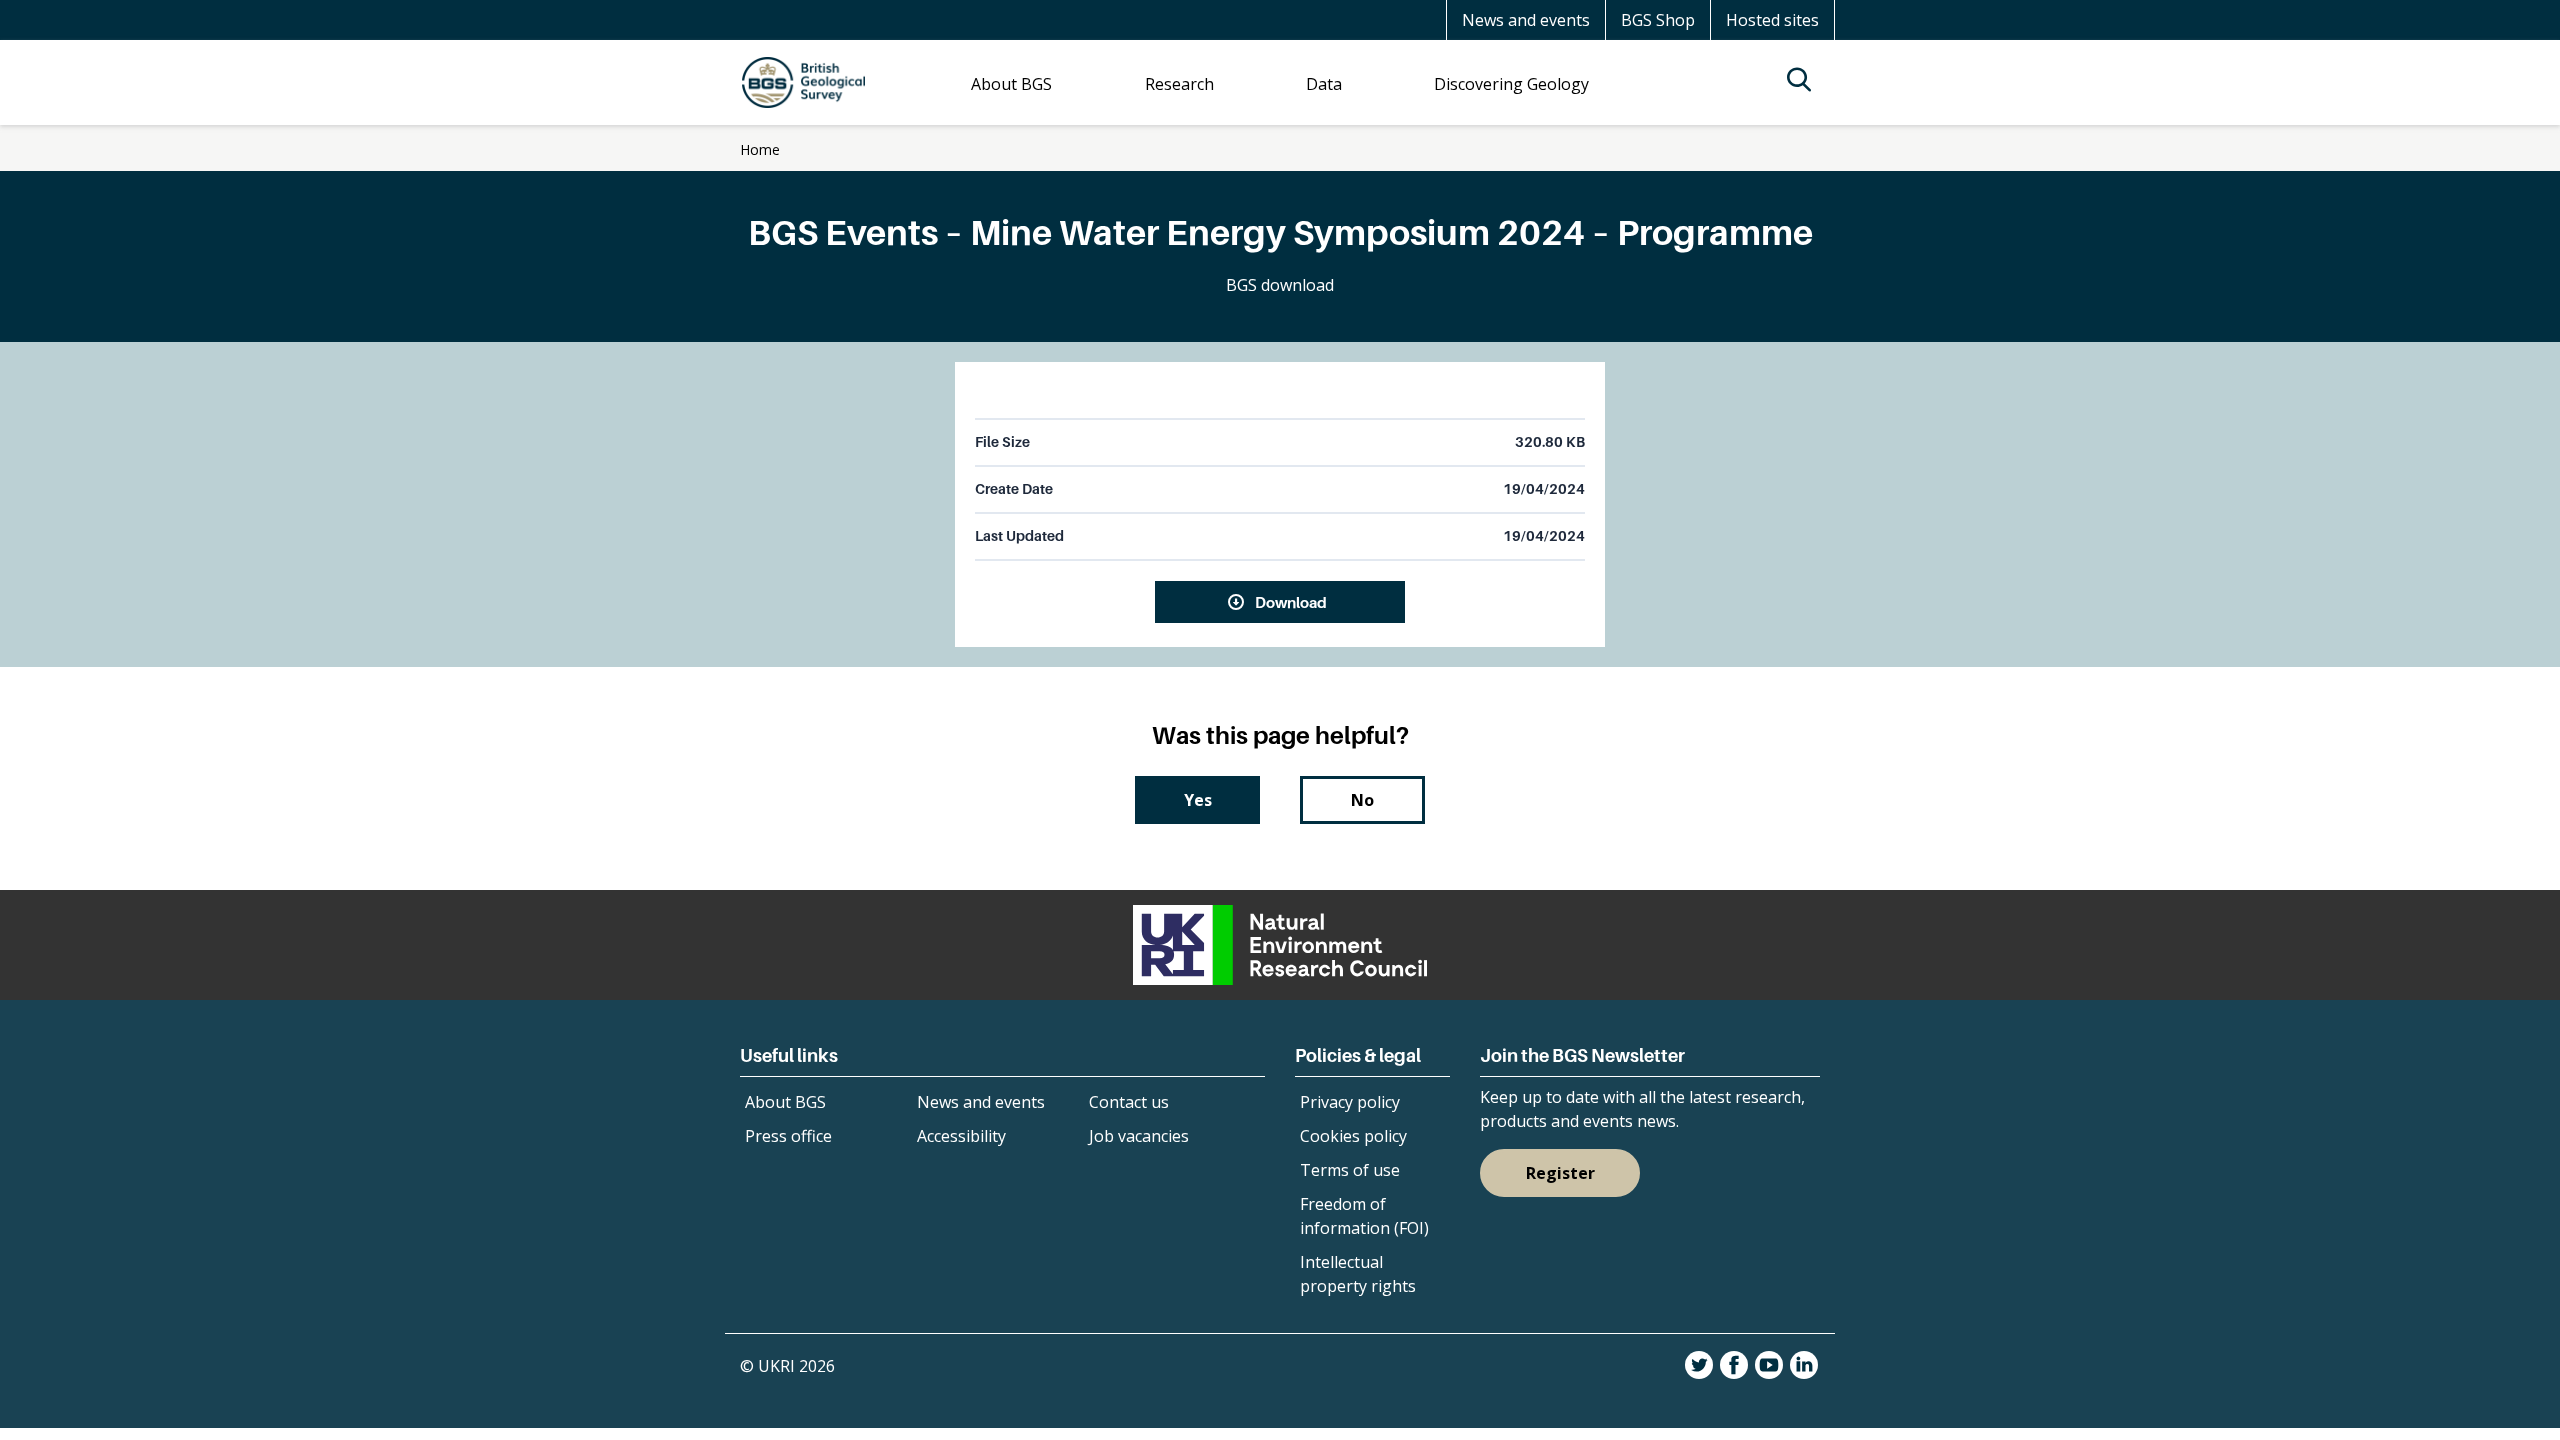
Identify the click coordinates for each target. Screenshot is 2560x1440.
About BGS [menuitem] (1011, 84)
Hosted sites (1772, 20)
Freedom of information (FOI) (1364, 1216)
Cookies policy (1353, 1136)
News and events (1526, 20)
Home (760, 149)
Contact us (1129, 1102)
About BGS (785, 1102)
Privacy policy (1350, 1102)
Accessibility (961, 1136)
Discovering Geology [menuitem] (1511, 84)
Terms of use (1350, 1170)
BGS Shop (1658, 20)
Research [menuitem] (1179, 84)
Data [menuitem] (1324, 84)
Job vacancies (1139, 1136)
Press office (788, 1136)
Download (1291, 602)
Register (1560, 1173)
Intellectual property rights (1358, 1274)
